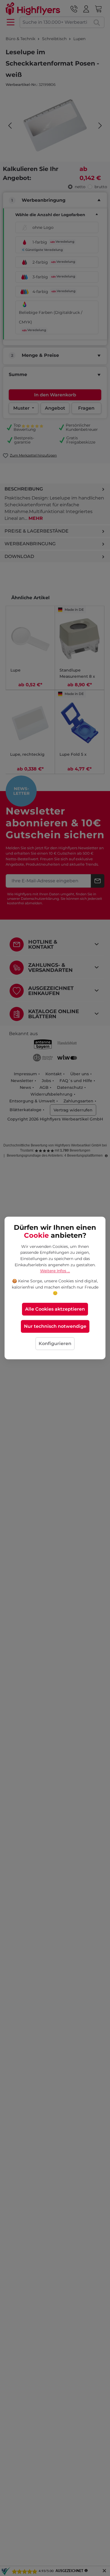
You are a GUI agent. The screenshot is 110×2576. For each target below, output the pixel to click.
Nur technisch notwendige (55, 1327)
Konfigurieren (55, 1344)
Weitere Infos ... (55, 1271)
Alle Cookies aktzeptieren (55, 1309)
